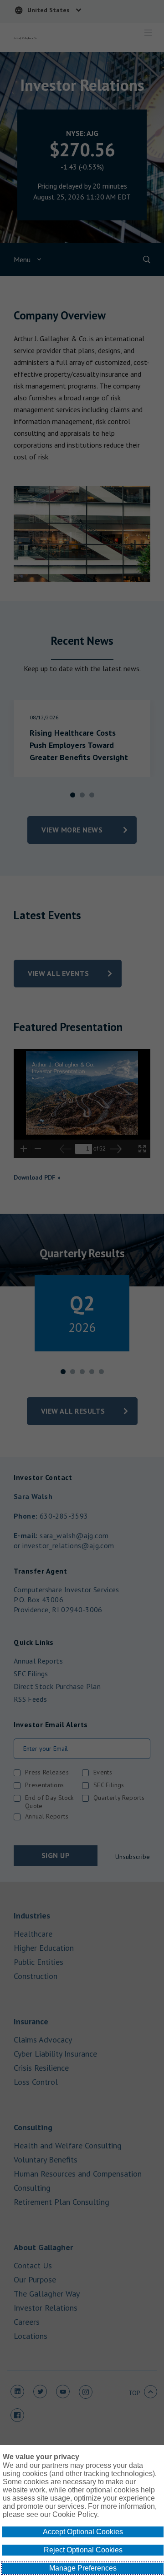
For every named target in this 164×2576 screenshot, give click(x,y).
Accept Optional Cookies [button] (83, 2532)
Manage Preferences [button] (83, 2568)
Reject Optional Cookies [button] (83, 2550)
